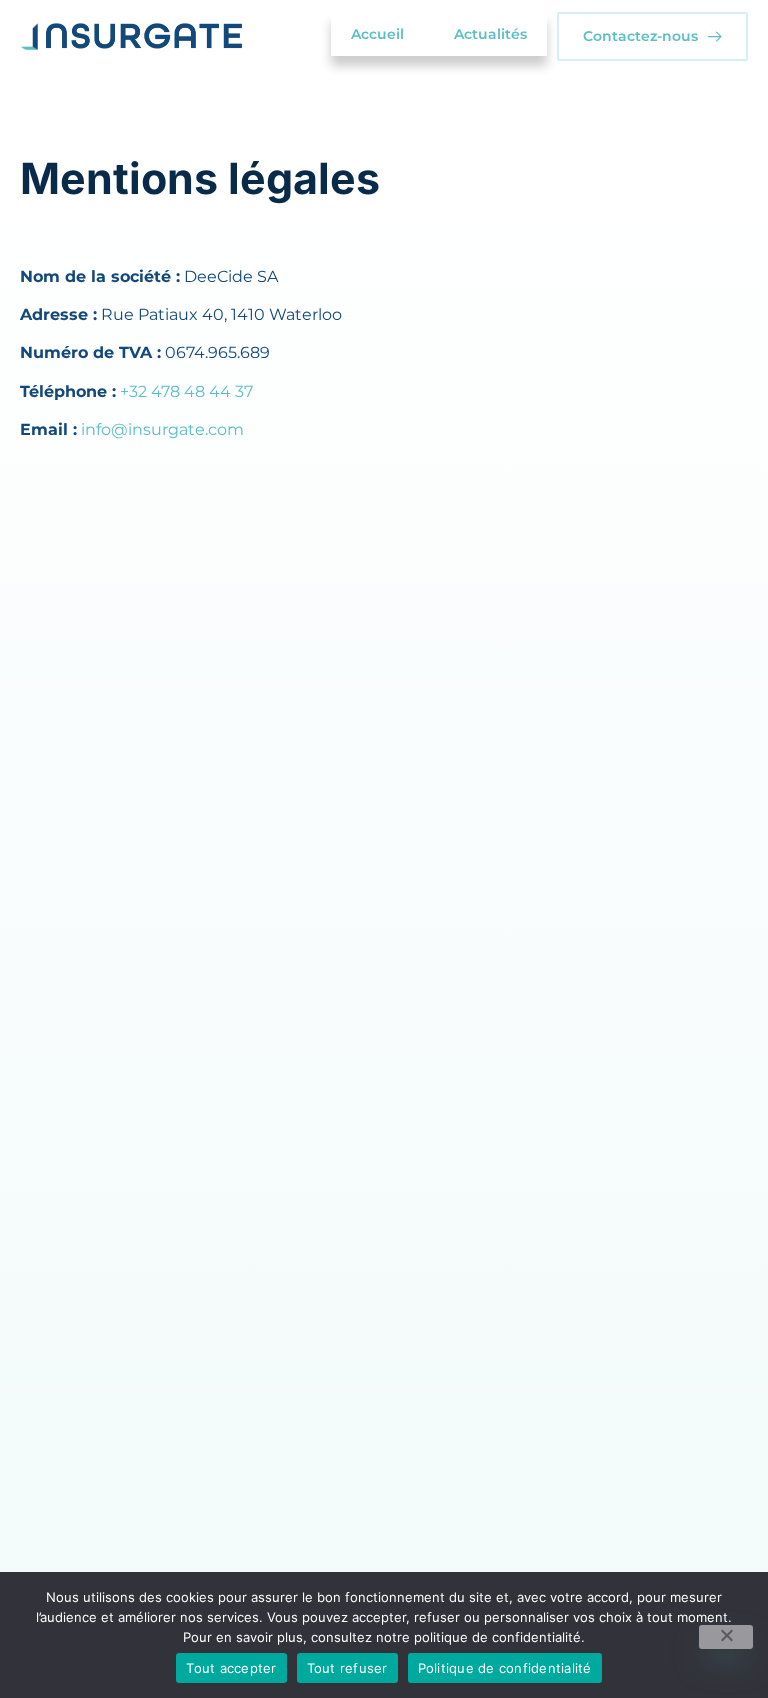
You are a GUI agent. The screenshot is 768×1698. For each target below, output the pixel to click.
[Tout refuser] (726, 1637)
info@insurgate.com (162, 429)
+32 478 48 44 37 (186, 391)
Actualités (490, 34)
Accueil (377, 34)
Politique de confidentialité (505, 1668)
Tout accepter (231, 1668)
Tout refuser (347, 1668)
